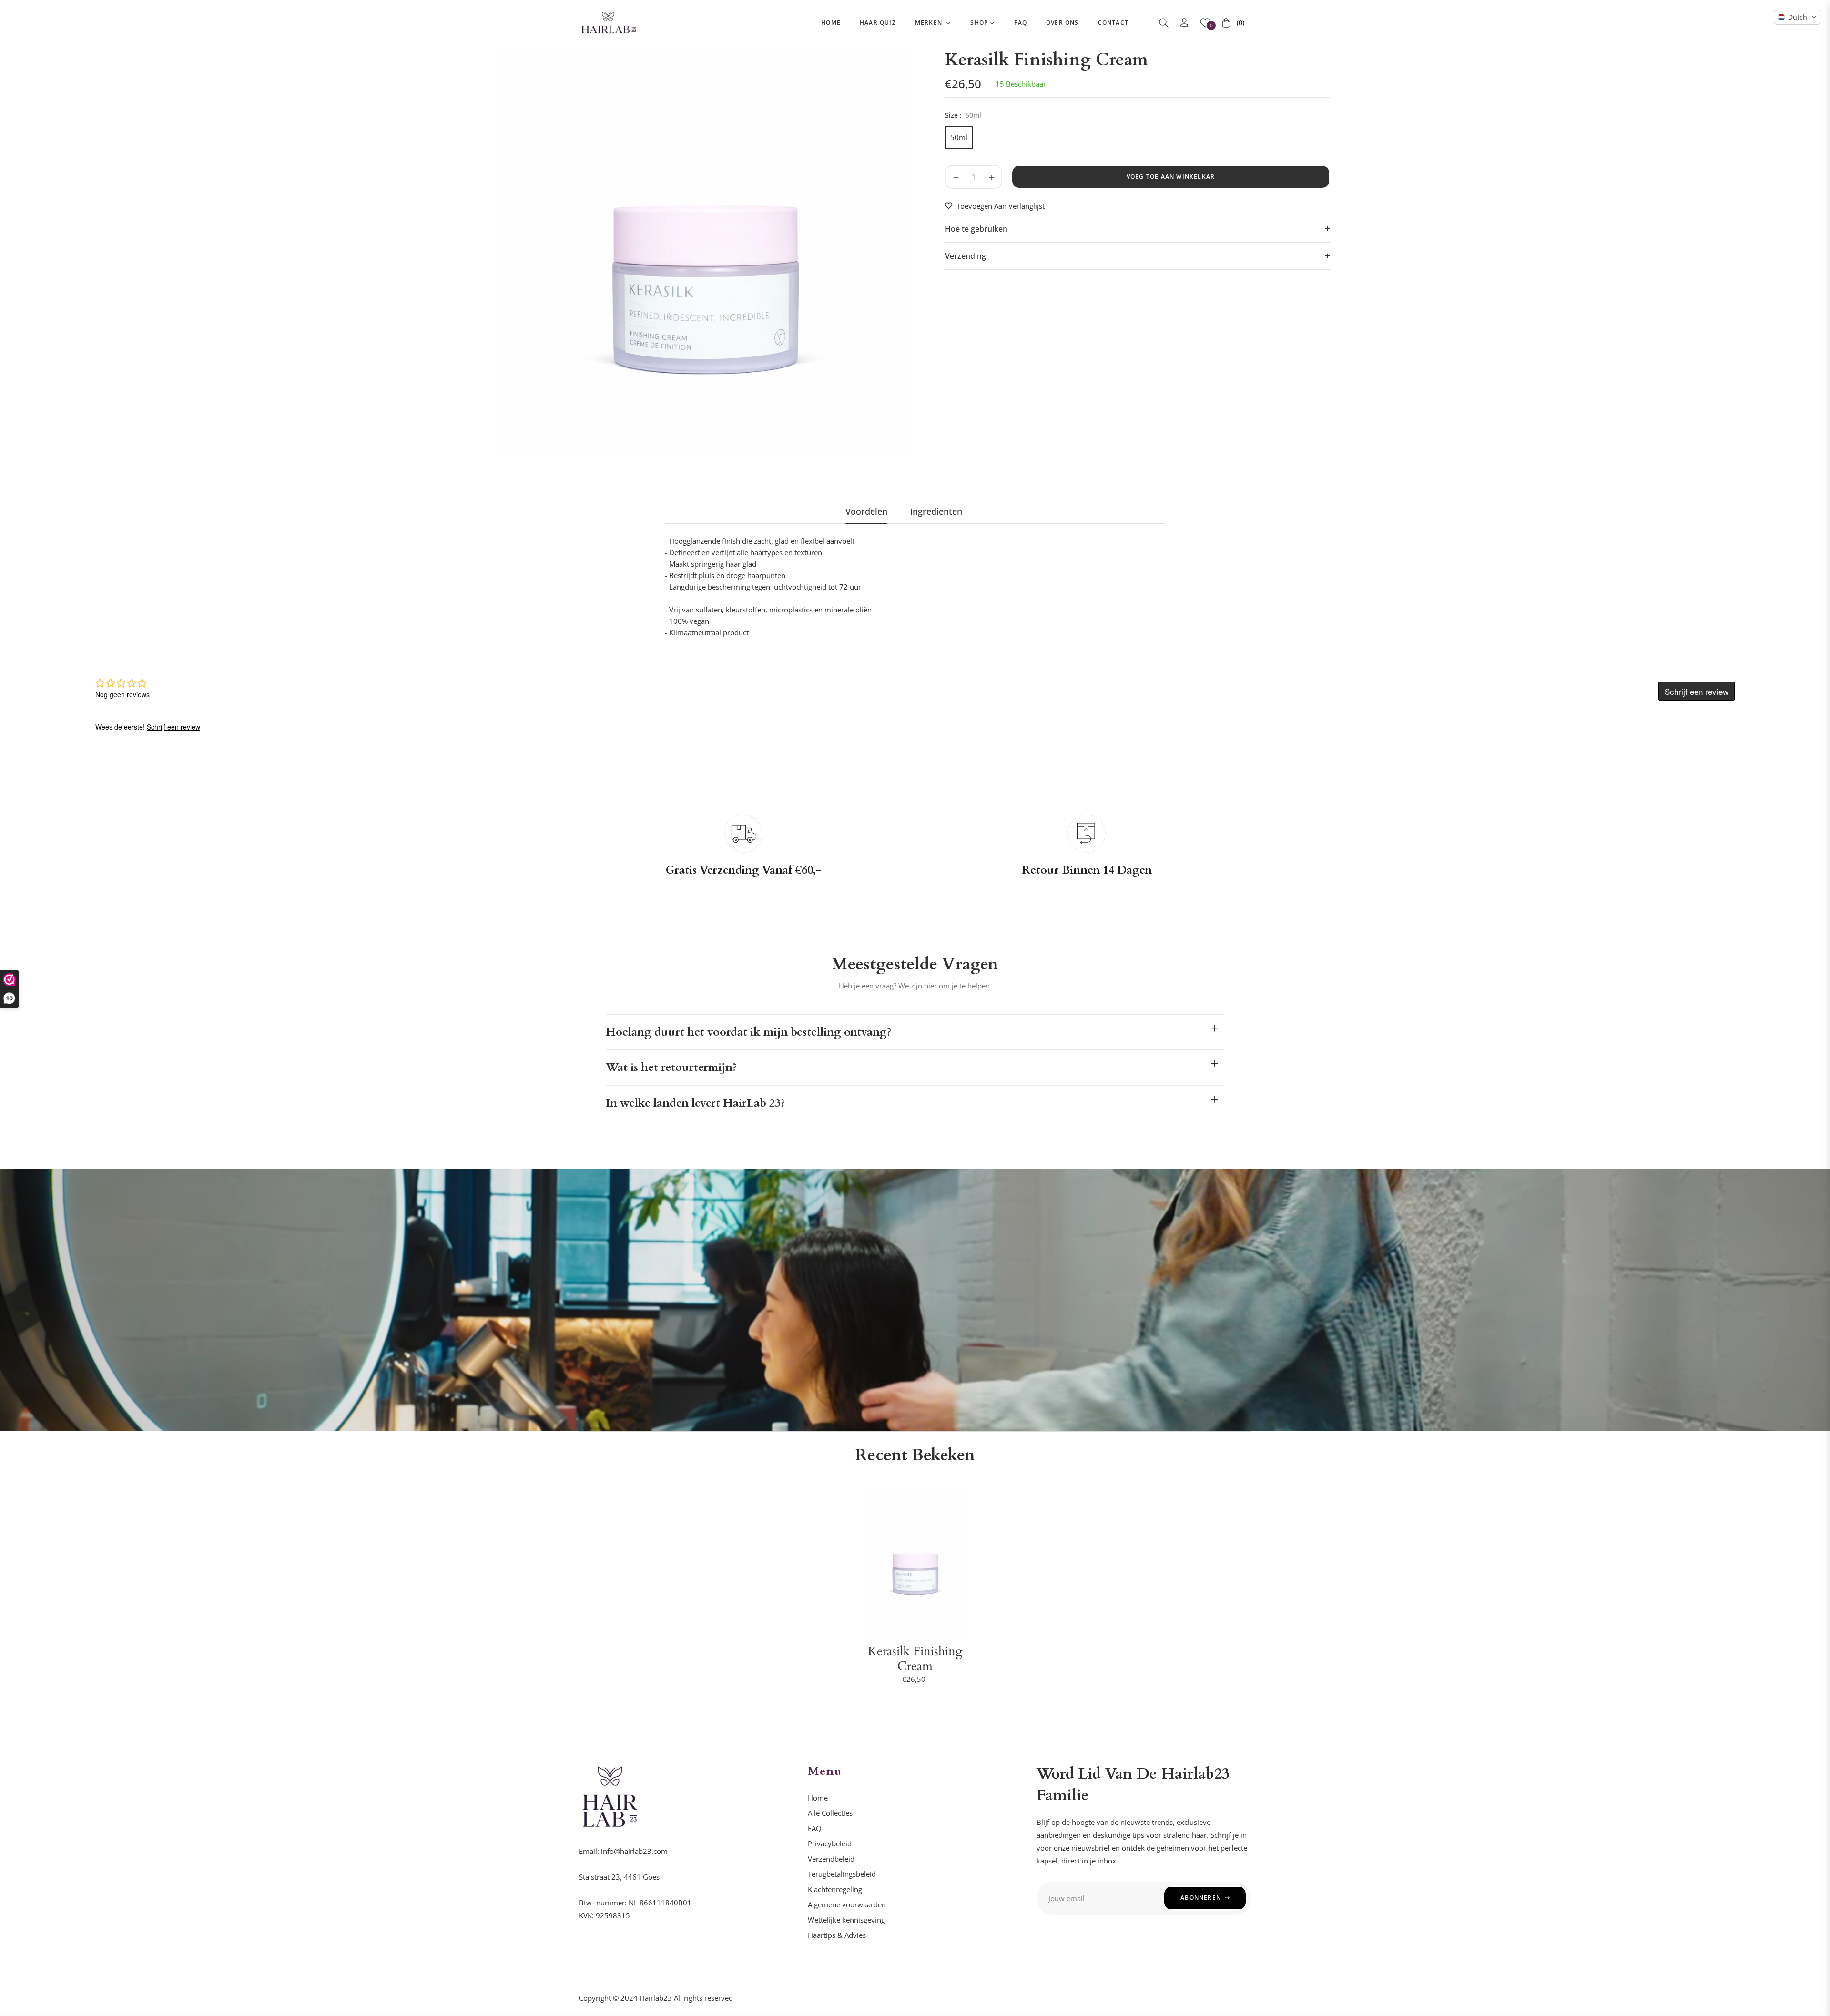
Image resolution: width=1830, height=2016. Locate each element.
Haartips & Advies (837, 1935)
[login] (1184, 23)
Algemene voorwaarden (847, 1904)
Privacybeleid (830, 1843)
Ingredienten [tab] (936, 512)
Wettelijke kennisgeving (846, 1920)
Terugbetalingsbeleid (842, 1874)
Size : (963, 115)
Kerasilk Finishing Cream (915, 1659)
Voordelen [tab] (866, 512)
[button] (1164, 23)
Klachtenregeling (835, 1889)
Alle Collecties (830, 1813)
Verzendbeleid (831, 1859)
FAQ (815, 1828)
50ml (959, 137)
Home (818, 1798)
